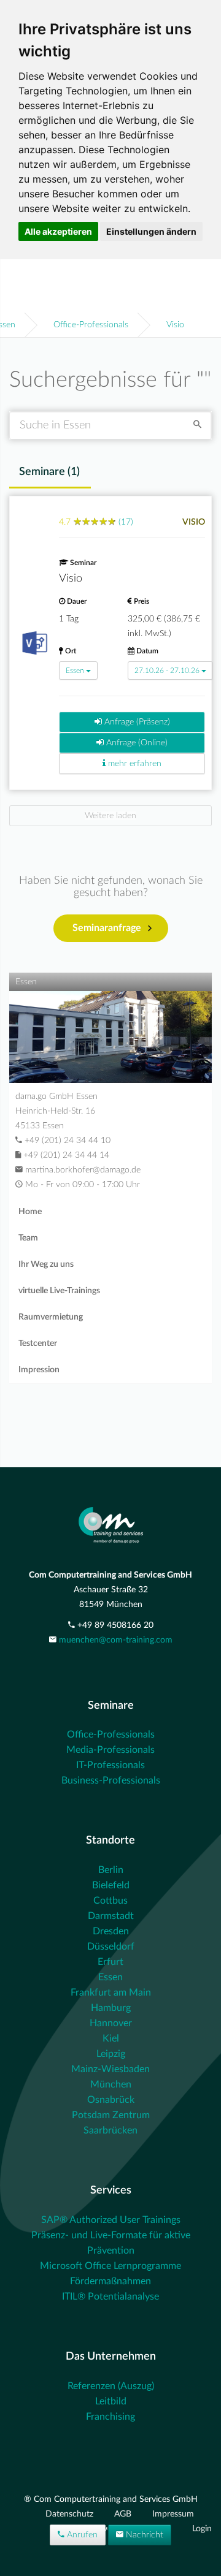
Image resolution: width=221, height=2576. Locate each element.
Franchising (110, 2417)
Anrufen (81, 2535)
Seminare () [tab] (49, 472)
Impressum (173, 2514)
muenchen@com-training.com (116, 1640)
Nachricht (143, 2535)
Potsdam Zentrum (111, 2115)
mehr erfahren (134, 764)
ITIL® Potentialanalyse (110, 2297)
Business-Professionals (111, 1780)
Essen (75, 671)
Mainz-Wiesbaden (110, 2069)
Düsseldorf (111, 1947)
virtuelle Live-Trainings (59, 1291)
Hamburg (111, 2008)
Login (202, 2529)
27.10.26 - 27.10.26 (167, 671)
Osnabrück (111, 2100)
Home (30, 1212)
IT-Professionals (110, 1765)
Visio (175, 325)
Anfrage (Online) (136, 743)
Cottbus (110, 1901)
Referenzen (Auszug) (111, 2386)
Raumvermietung (51, 1317)
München (111, 2084)
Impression (39, 1370)
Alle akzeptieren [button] (58, 231)
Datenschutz (71, 2514)
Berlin (111, 1870)
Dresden (111, 1931)
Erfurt (110, 1962)
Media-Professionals (110, 1750)
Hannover (111, 2023)
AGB (124, 2514)
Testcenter (38, 1343)
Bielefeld (111, 1885)
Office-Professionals (91, 325)
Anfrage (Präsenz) (136, 722)
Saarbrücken (110, 2130)
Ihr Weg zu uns (46, 1264)
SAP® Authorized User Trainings (111, 2220)
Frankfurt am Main (111, 1993)
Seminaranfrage (107, 928)
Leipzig (111, 2054)
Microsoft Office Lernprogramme (110, 2266)
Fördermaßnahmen (110, 2281)
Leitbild (111, 2401)
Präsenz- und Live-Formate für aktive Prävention (111, 2243)
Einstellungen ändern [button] (151, 231)
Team (28, 1238)
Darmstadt (111, 1916)
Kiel (111, 2038)
